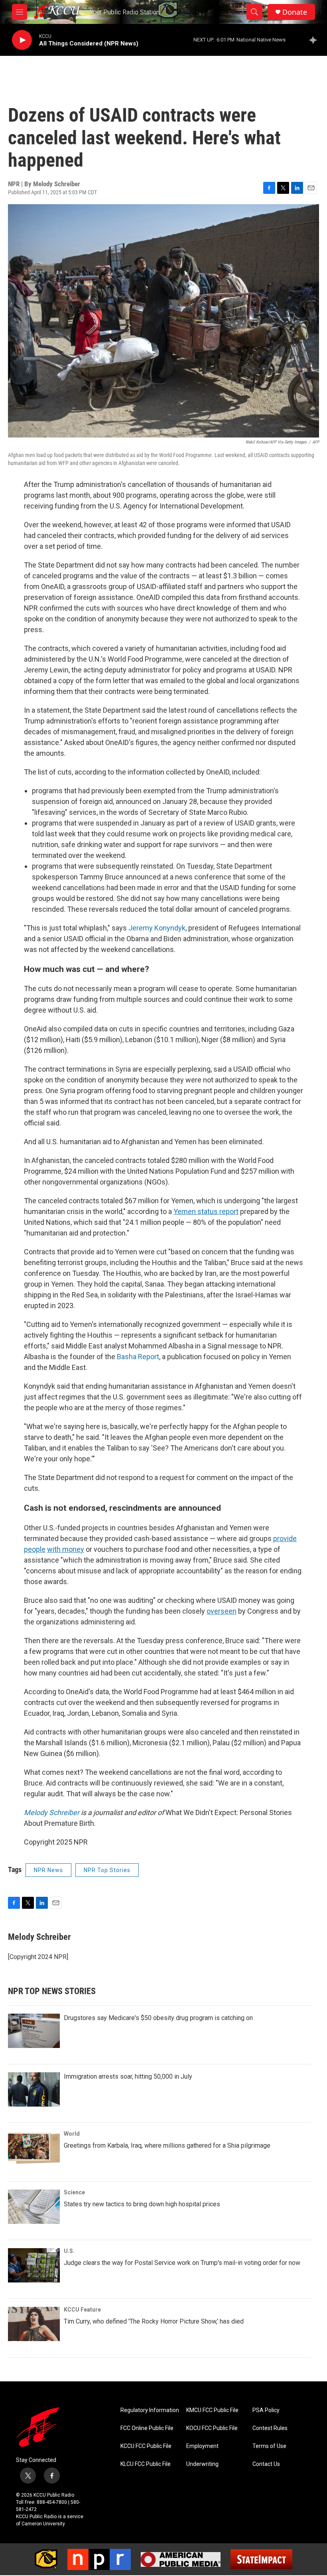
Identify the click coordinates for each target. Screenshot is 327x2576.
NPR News (48, 1870)
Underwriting (202, 2464)
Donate (295, 12)
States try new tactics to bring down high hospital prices (142, 2204)
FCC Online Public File (147, 2428)
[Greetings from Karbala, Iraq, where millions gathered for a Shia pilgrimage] (34, 2148)
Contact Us (266, 2464)
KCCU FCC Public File (146, 2446)
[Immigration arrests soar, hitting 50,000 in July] (34, 2089)
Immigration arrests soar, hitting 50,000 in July (128, 2076)
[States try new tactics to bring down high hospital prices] (34, 2207)
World (72, 2134)
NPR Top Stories (107, 1870)
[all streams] (315, 40)
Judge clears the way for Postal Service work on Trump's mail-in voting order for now (182, 2263)
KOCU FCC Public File (212, 2428)
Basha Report (138, 1357)
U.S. (69, 2251)
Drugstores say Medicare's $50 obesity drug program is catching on (158, 2018)
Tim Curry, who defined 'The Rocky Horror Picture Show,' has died (154, 2321)
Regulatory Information (150, 2410)
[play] (22, 40)
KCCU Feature (82, 2310)
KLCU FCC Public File (146, 2464)
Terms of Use (269, 2446)
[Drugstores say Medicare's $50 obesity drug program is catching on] (34, 2031)
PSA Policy (266, 2410)
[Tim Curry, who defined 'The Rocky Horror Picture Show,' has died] (34, 2324)
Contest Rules (270, 2428)
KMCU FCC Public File (212, 2410)
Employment (202, 2446)
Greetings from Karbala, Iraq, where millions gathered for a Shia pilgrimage (167, 2145)
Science (74, 2192)
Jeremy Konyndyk (157, 928)
